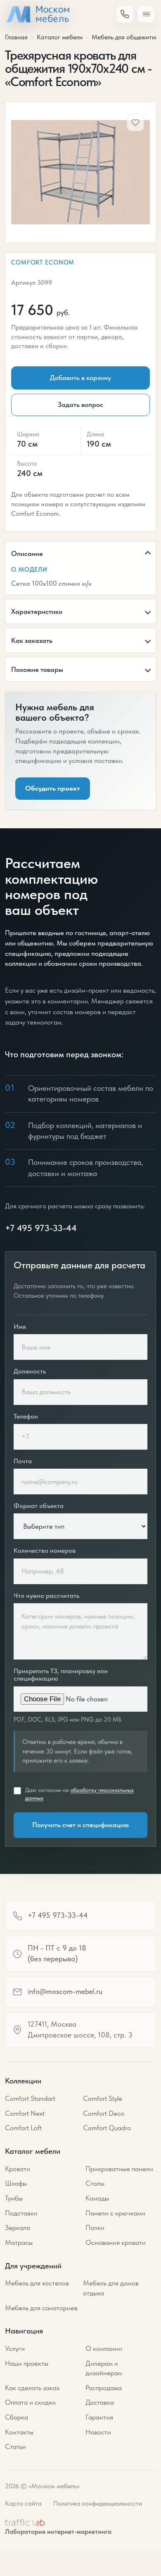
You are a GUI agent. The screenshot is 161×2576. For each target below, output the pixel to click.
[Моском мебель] (38, 14)
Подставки (21, 2213)
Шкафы (16, 2183)
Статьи (15, 2446)
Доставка (100, 2402)
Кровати (18, 2169)
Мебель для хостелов (37, 2283)
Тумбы (14, 2198)
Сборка (17, 2417)
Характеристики (37, 611)
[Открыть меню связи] (125, 14)
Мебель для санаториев (41, 2308)
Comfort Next (25, 2113)
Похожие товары (37, 669)
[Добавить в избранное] (135, 123)
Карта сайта (23, 2503)
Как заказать (32, 640)
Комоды (97, 2198)
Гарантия (99, 2417)
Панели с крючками (115, 2213)
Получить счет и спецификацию (80, 1825)
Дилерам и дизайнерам (104, 2368)
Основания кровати (116, 2242)
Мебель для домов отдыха (111, 2288)
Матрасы (19, 2242)
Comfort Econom (43, 262)
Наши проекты (27, 2363)
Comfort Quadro (107, 2128)
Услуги (15, 2348)
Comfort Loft (23, 2128)
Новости (98, 2432)
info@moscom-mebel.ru (65, 1992)
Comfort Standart (30, 2098)
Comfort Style (103, 2098)
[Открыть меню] (146, 14)
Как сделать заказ (32, 2388)
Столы (95, 2183)
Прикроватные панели (119, 2169)
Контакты (19, 2432)
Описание (27, 553)
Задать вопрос (80, 404)
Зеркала (18, 2227)
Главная (16, 37)
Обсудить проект (53, 788)
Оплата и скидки (30, 2402)
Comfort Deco (104, 2113)
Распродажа (104, 2388)
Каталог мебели (60, 37)
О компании (104, 2348)
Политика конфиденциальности (98, 2503)
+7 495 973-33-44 (41, 1228)
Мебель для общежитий (125, 37)
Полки (95, 2227)
